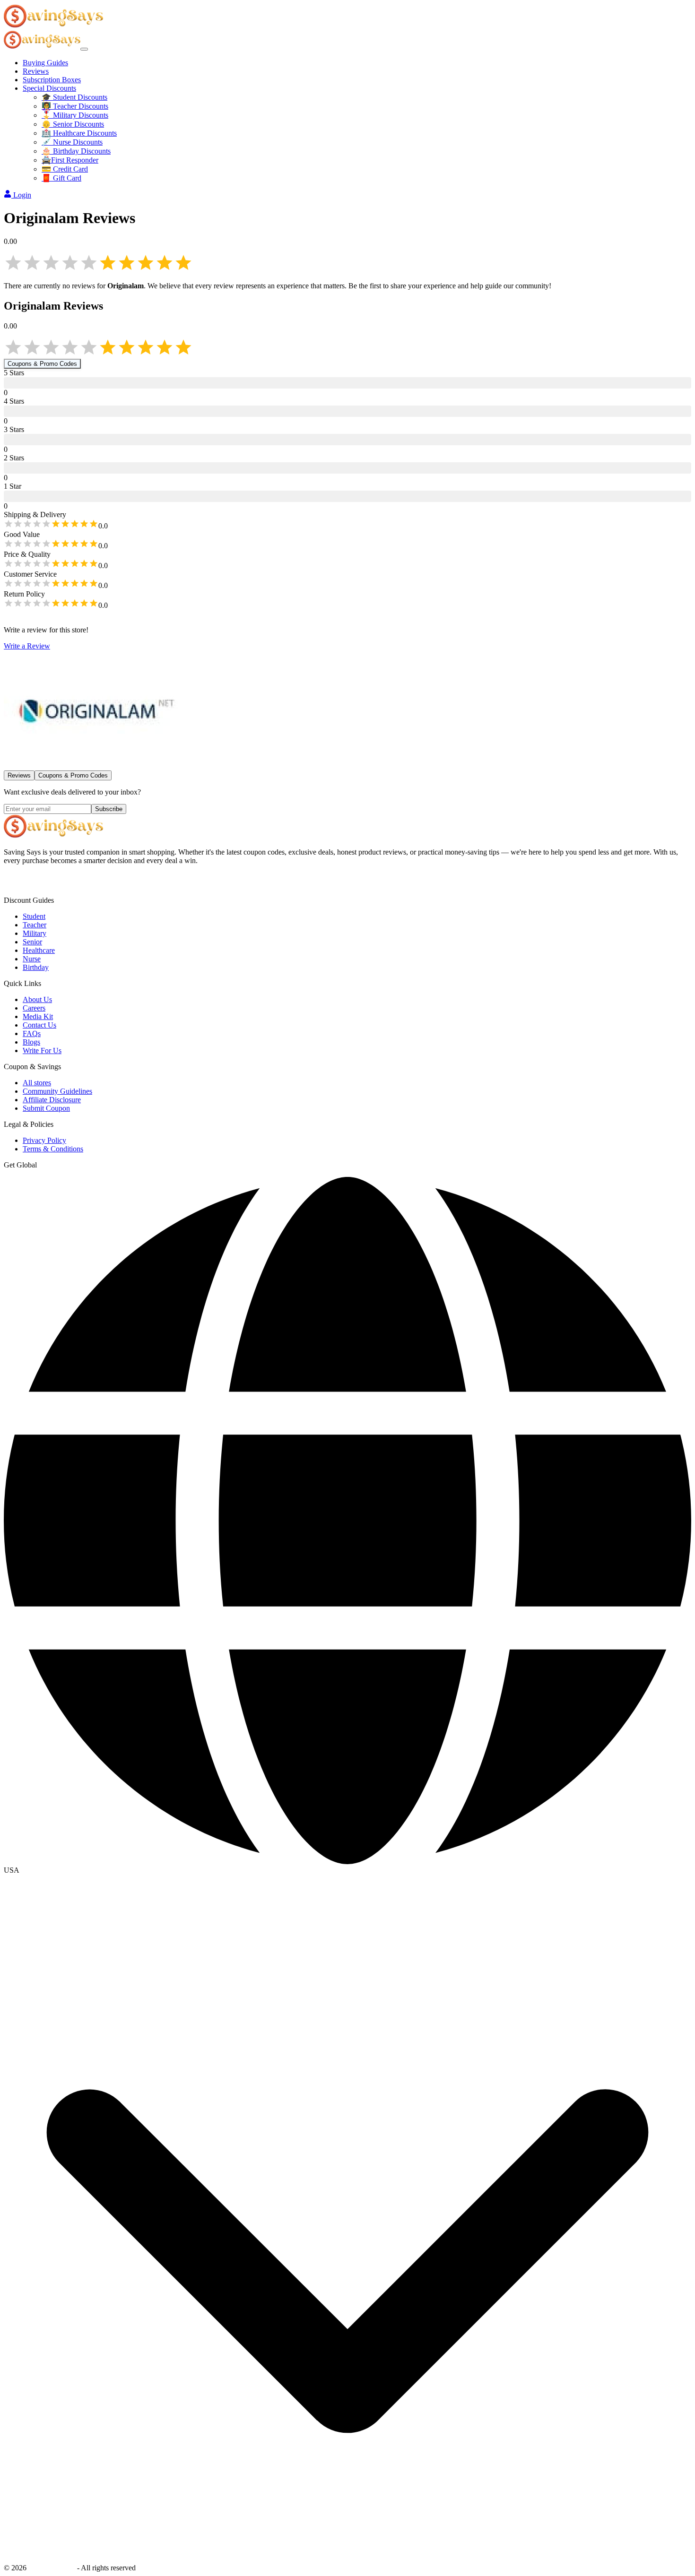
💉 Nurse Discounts (72, 142)
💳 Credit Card (65, 169)
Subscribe (109, 809)
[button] (347, 1870)
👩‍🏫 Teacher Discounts (75, 106)
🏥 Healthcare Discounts (79, 133)
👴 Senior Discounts (73, 124)
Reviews (36, 71)
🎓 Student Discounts (74, 97)
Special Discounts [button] (49, 88)
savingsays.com (52, 2568)
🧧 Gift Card (61, 178)
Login (22, 195)
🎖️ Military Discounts (75, 115)
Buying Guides (45, 63)
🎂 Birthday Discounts (76, 151)
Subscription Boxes (52, 80)
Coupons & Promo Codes (42, 364)
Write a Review (27, 646)
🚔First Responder (70, 160)
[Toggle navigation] (84, 49)
